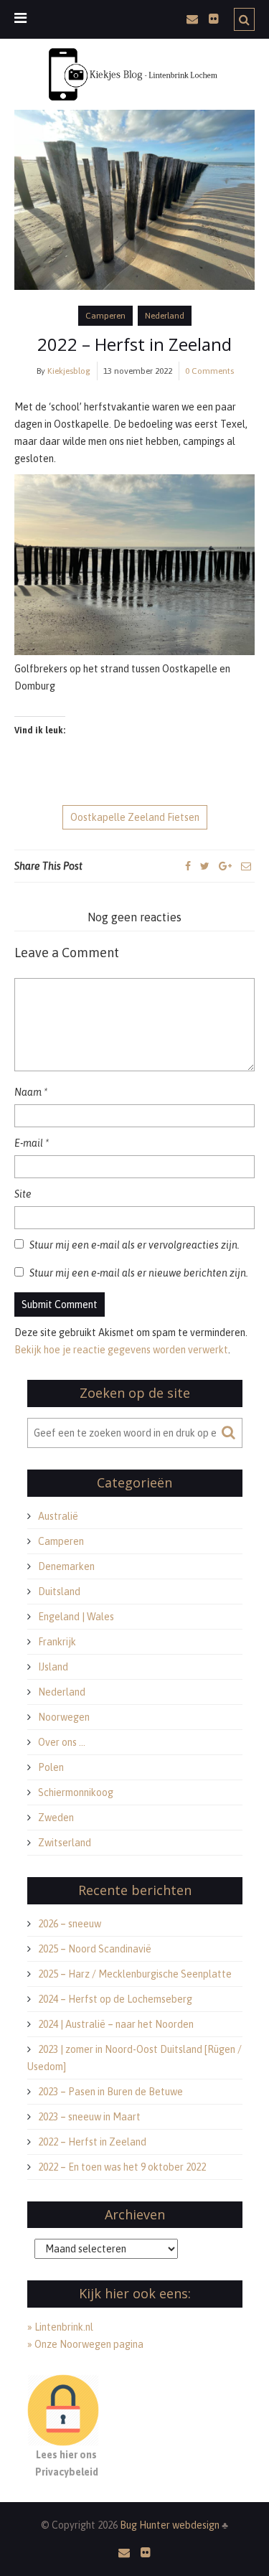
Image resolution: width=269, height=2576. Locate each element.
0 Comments (209, 371)
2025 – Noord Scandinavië (95, 1949)
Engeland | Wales (76, 1617)
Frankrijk (57, 1642)
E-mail (32, 1143)
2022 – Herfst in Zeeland (134, 344)
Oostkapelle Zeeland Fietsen (135, 817)
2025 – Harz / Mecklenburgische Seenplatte (135, 1974)
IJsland (53, 1667)
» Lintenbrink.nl (60, 2327)
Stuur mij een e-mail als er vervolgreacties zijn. (134, 1245)
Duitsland (59, 1592)
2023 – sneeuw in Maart (89, 2117)
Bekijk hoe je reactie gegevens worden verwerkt (121, 1350)
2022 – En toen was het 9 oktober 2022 (122, 2167)
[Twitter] (205, 866)
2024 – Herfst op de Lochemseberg (115, 1999)
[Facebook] (188, 866)
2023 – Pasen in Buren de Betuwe (110, 2092)
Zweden (56, 1818)
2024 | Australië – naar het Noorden (116, 2024)
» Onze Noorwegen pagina (85, 2344)
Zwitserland (65, 1843)
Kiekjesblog (69, 371)
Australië (58, 1516)
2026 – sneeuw (70, 1924)
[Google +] (225, 866)
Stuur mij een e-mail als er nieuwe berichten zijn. (139, 1273)
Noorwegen (64, 1717)
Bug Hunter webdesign (171, 2525)
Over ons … (62, 1742)
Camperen (105, 316)
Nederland (165, 316)
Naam (31, 1092)
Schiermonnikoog (76, 1792)
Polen (51, 1767)
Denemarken (66, 1566)
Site (23, 1194)
